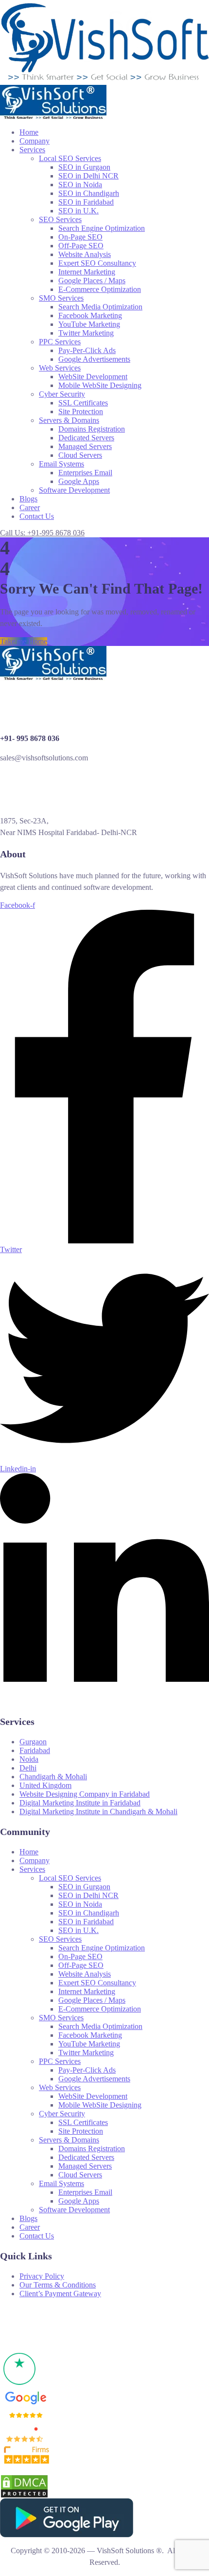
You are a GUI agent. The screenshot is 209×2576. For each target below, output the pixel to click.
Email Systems (61, 464)
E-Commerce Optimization (100, 289)
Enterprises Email (85, 473)
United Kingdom (45, 1785)
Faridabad (35, 1750)
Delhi (28, 1768)
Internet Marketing (87, 272)
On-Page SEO (80, 237)
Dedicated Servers (86, 438)
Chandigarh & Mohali (53, 1777)
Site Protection (81, 411)
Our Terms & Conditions (58, 2285)
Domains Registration (92, 429)
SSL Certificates (83, 403)
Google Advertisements (94, 359)
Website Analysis (85, 254)
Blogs (28, 499)
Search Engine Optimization (102, 228)
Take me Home (24, 641)
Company (35, 141)
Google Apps (79, 481)
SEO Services (60, 219)
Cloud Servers (80, 455)
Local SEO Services (70, 158)
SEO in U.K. (78, 211)
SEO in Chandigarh (89, 193)
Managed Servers (85, 446)
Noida (29, 1759)
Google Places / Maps (92, 281)
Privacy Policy (42, 2276)
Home (29, 132)
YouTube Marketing (89, 324)
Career (30, 507)
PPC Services (60, 342)
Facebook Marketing (90, 315)
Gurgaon (33, 1742)
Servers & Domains (69, 420)
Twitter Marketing (86, 333)
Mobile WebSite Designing (100, 385)
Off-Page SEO (81, 246)
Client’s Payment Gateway (60, 2294)
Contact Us (37, 516)
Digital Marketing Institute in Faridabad (80, 1803)
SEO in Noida (80, 185)
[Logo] (104, 4)
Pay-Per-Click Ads (87, 350)
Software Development (74, 490)
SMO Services (61, 298)
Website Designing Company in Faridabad (85, 1794)
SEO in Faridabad (86, 202)
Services (32, 150)
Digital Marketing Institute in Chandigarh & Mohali (98, 1811)
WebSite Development (93, 377)
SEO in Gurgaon (84, 167)
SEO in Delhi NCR (88, 176)
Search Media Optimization (100, 307)
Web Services (60, 368)
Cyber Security (62, 394)
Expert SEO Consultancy (97, 263)
